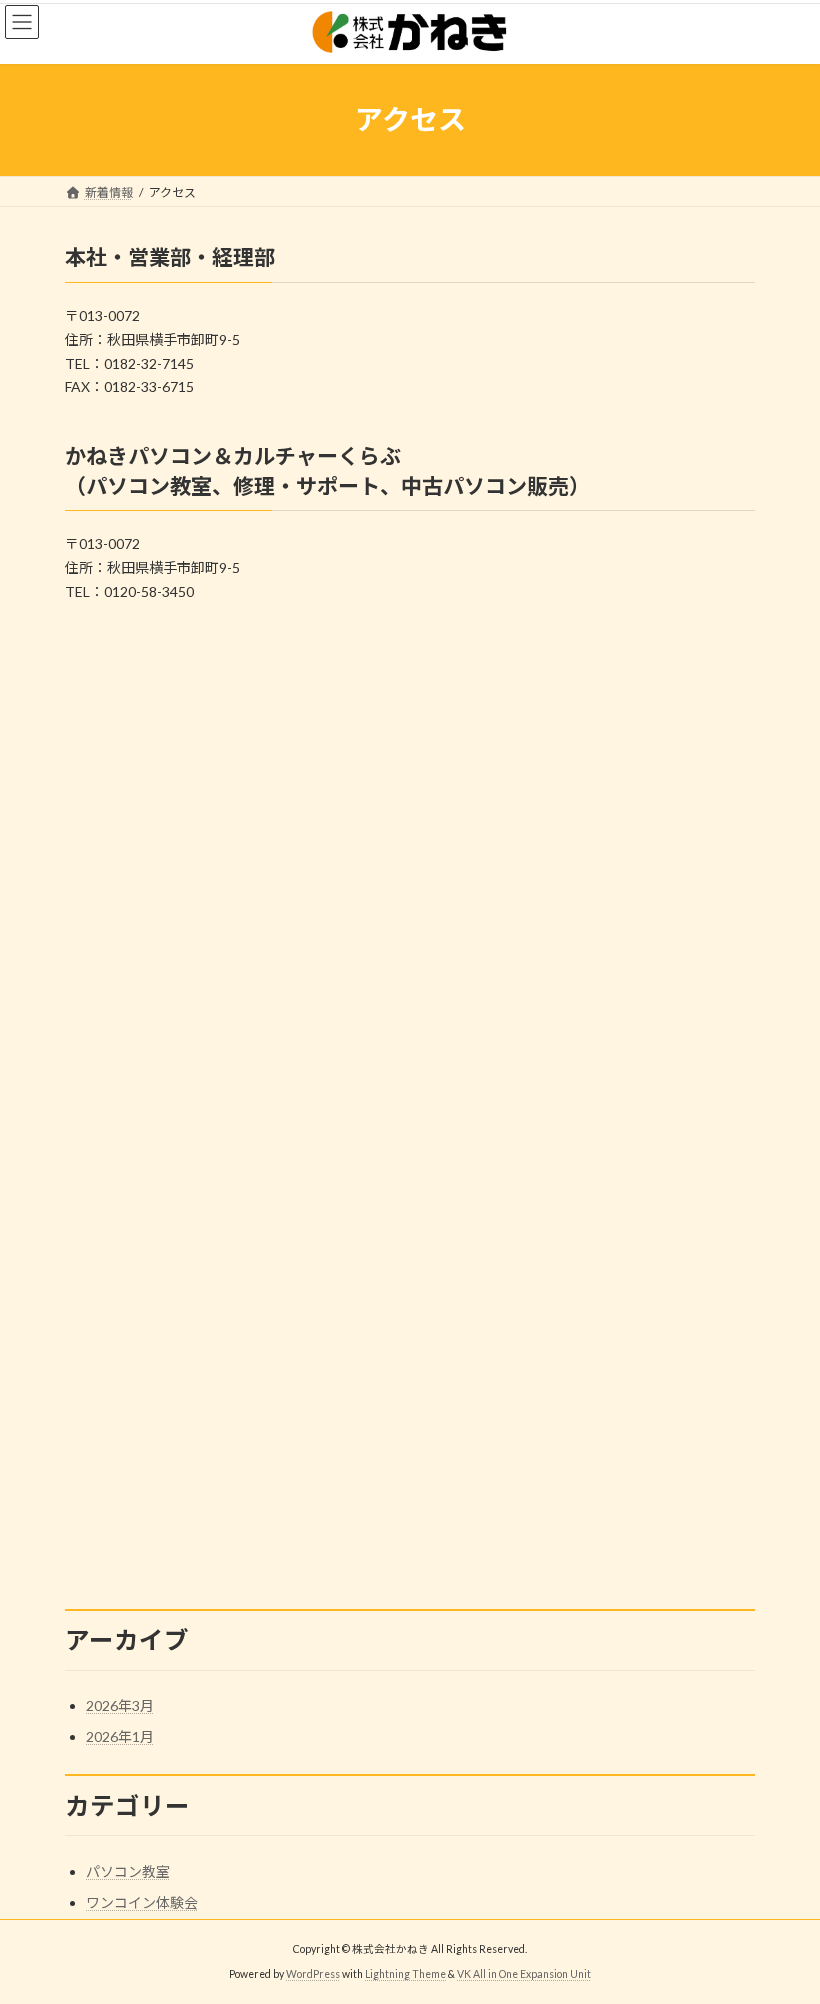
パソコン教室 (128, 1871)
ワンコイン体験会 (142, 1902)
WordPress (313, 1974)
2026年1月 (120, 1736)
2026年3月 (120, 1705)
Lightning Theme (405, 1974)
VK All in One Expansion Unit (524, 1974)
